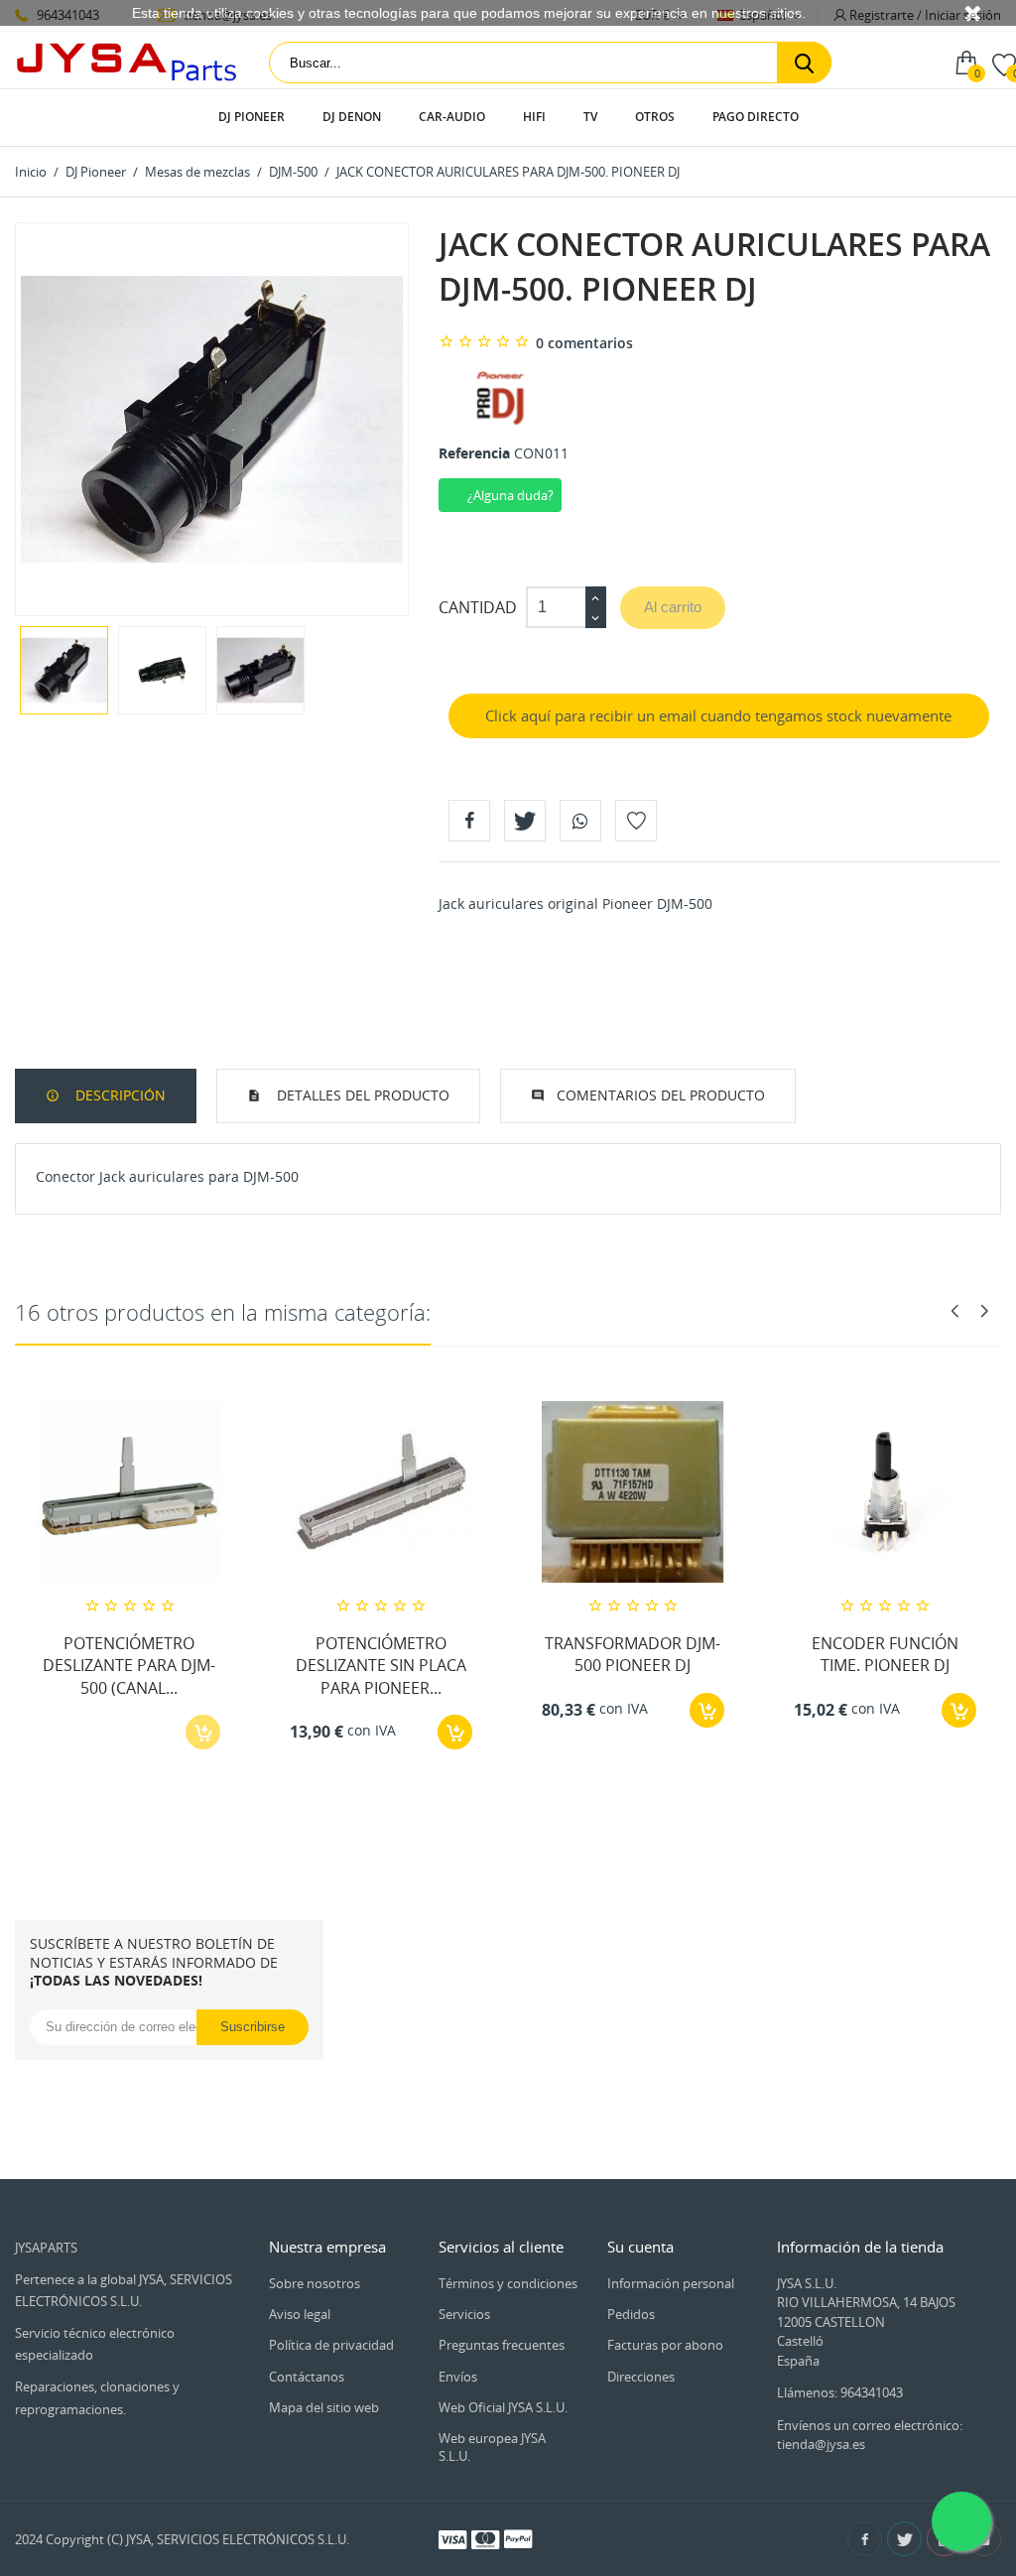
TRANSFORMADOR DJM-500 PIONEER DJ (633, 1654)
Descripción (119, 1095)
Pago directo (756, 117)
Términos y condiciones (508, 2283)
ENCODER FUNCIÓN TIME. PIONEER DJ (885, 1654)
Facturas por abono (665, 2345)
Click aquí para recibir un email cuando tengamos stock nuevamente (718, 715)
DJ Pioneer (252, 117)
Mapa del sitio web (324, 2407)
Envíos (458, 2377)
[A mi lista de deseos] (636, 821)
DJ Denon (352, 117)
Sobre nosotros (315, 2283)
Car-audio (452, 117)
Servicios (464, 2314)
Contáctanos (307, 2377)
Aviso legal (300, 2314)
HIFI (534, 117)
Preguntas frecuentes (502, 2345)
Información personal (671, 2283)
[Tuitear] (525, 821)
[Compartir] (469, 821)
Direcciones (641, 2377)
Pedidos (631, 2314)
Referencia (474, 453)
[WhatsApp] (580, 821)
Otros (655, 117)
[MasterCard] (485, 2538)
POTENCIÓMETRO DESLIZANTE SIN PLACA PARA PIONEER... (381, 1666)
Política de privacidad (331, 2345)
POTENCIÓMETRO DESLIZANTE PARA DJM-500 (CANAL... (129, 1666)
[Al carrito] (455, 1732)
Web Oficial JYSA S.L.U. (503, 2407)
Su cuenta (640, 2247)
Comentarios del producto (661, 1095)
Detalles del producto (361, 1095)
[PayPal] (518, 2538)
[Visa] (452, 2538)
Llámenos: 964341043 (840, 2392)
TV (590, 117)
